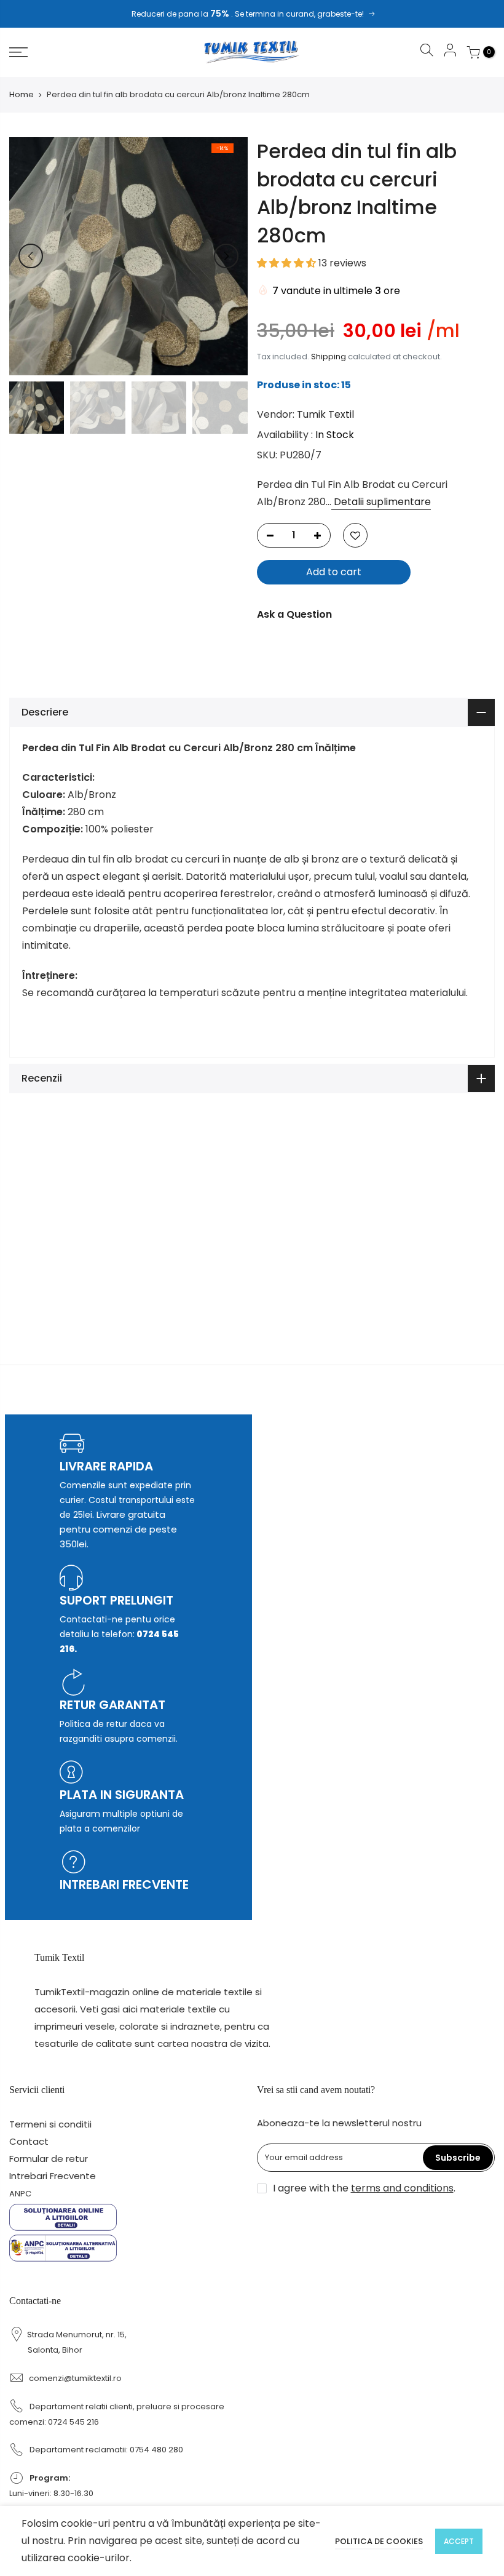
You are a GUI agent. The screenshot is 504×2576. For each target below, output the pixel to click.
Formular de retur (49, 2159)
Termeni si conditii (50, 2124)
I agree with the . (364, 2188)
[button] (288, 262)
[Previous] (31, 256)
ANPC (20, 2194)
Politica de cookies (379, 2541)
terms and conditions (402, 2188)
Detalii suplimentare (381, 502)
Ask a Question (294, 614)
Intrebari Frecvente (53, 2176)
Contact (29, 2141)
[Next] (226, 256)
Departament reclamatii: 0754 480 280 (106, 2450)
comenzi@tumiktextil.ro (75, 2378)
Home (22, 95)
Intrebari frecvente (124, 1884)
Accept (459, 2541)
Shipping (329, 357)
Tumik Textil (325, 414)
